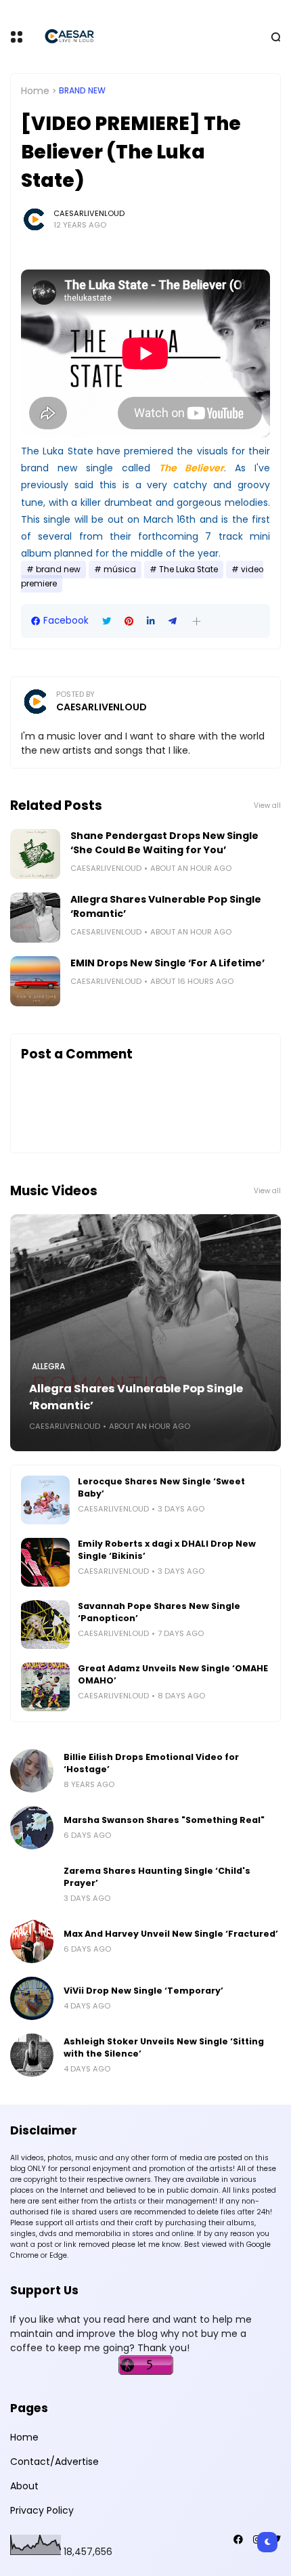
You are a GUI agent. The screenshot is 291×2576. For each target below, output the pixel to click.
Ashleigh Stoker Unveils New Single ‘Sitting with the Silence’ (164, 2047)
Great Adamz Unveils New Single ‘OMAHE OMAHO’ (173, 1674)
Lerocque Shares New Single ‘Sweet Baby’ (161, 1487)
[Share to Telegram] (173, 621)
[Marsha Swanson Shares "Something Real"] (32, 1828)
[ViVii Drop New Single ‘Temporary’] (32, 1998)
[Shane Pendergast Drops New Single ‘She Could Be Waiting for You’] (35, 854)
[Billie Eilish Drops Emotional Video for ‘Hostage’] (32, 1771)
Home (35, 91)
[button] (197, 621)
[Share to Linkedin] (151, 621)
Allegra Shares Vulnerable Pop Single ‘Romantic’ (166, 906)
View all (267, 806)
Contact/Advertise (54, 2462)
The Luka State (188, 570)
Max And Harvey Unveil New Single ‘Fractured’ (171, 1934)
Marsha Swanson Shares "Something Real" (164, 1820)
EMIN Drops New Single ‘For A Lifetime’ (167, 963)
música (120, 570)
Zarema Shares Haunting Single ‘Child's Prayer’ (157, 1877)
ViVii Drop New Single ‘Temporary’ (143, 1991)
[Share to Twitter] (107, 621)
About (24, 2486)
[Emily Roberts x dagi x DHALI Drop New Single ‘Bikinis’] (45, 1562)
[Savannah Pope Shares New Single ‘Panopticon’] (45, 1625)
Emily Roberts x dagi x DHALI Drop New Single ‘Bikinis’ (167, 1550)
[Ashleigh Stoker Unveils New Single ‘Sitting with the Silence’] (32, 2055)
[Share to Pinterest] (129, 621)
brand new (82, 91)
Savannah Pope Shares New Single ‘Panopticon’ (159, 1612)
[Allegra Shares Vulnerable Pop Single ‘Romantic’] (35, 918)
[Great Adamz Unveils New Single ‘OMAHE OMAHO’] (45, 1687)
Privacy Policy (42, 2510)
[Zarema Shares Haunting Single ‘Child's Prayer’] (32, 1885)
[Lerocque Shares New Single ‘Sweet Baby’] (45, 1500)
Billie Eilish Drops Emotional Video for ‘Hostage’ (151, 1763)
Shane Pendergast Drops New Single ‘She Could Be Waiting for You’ (164, 843)
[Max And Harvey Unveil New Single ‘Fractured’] (32, 1941)
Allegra (48, 1367)
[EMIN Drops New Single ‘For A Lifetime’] (35, 981)
